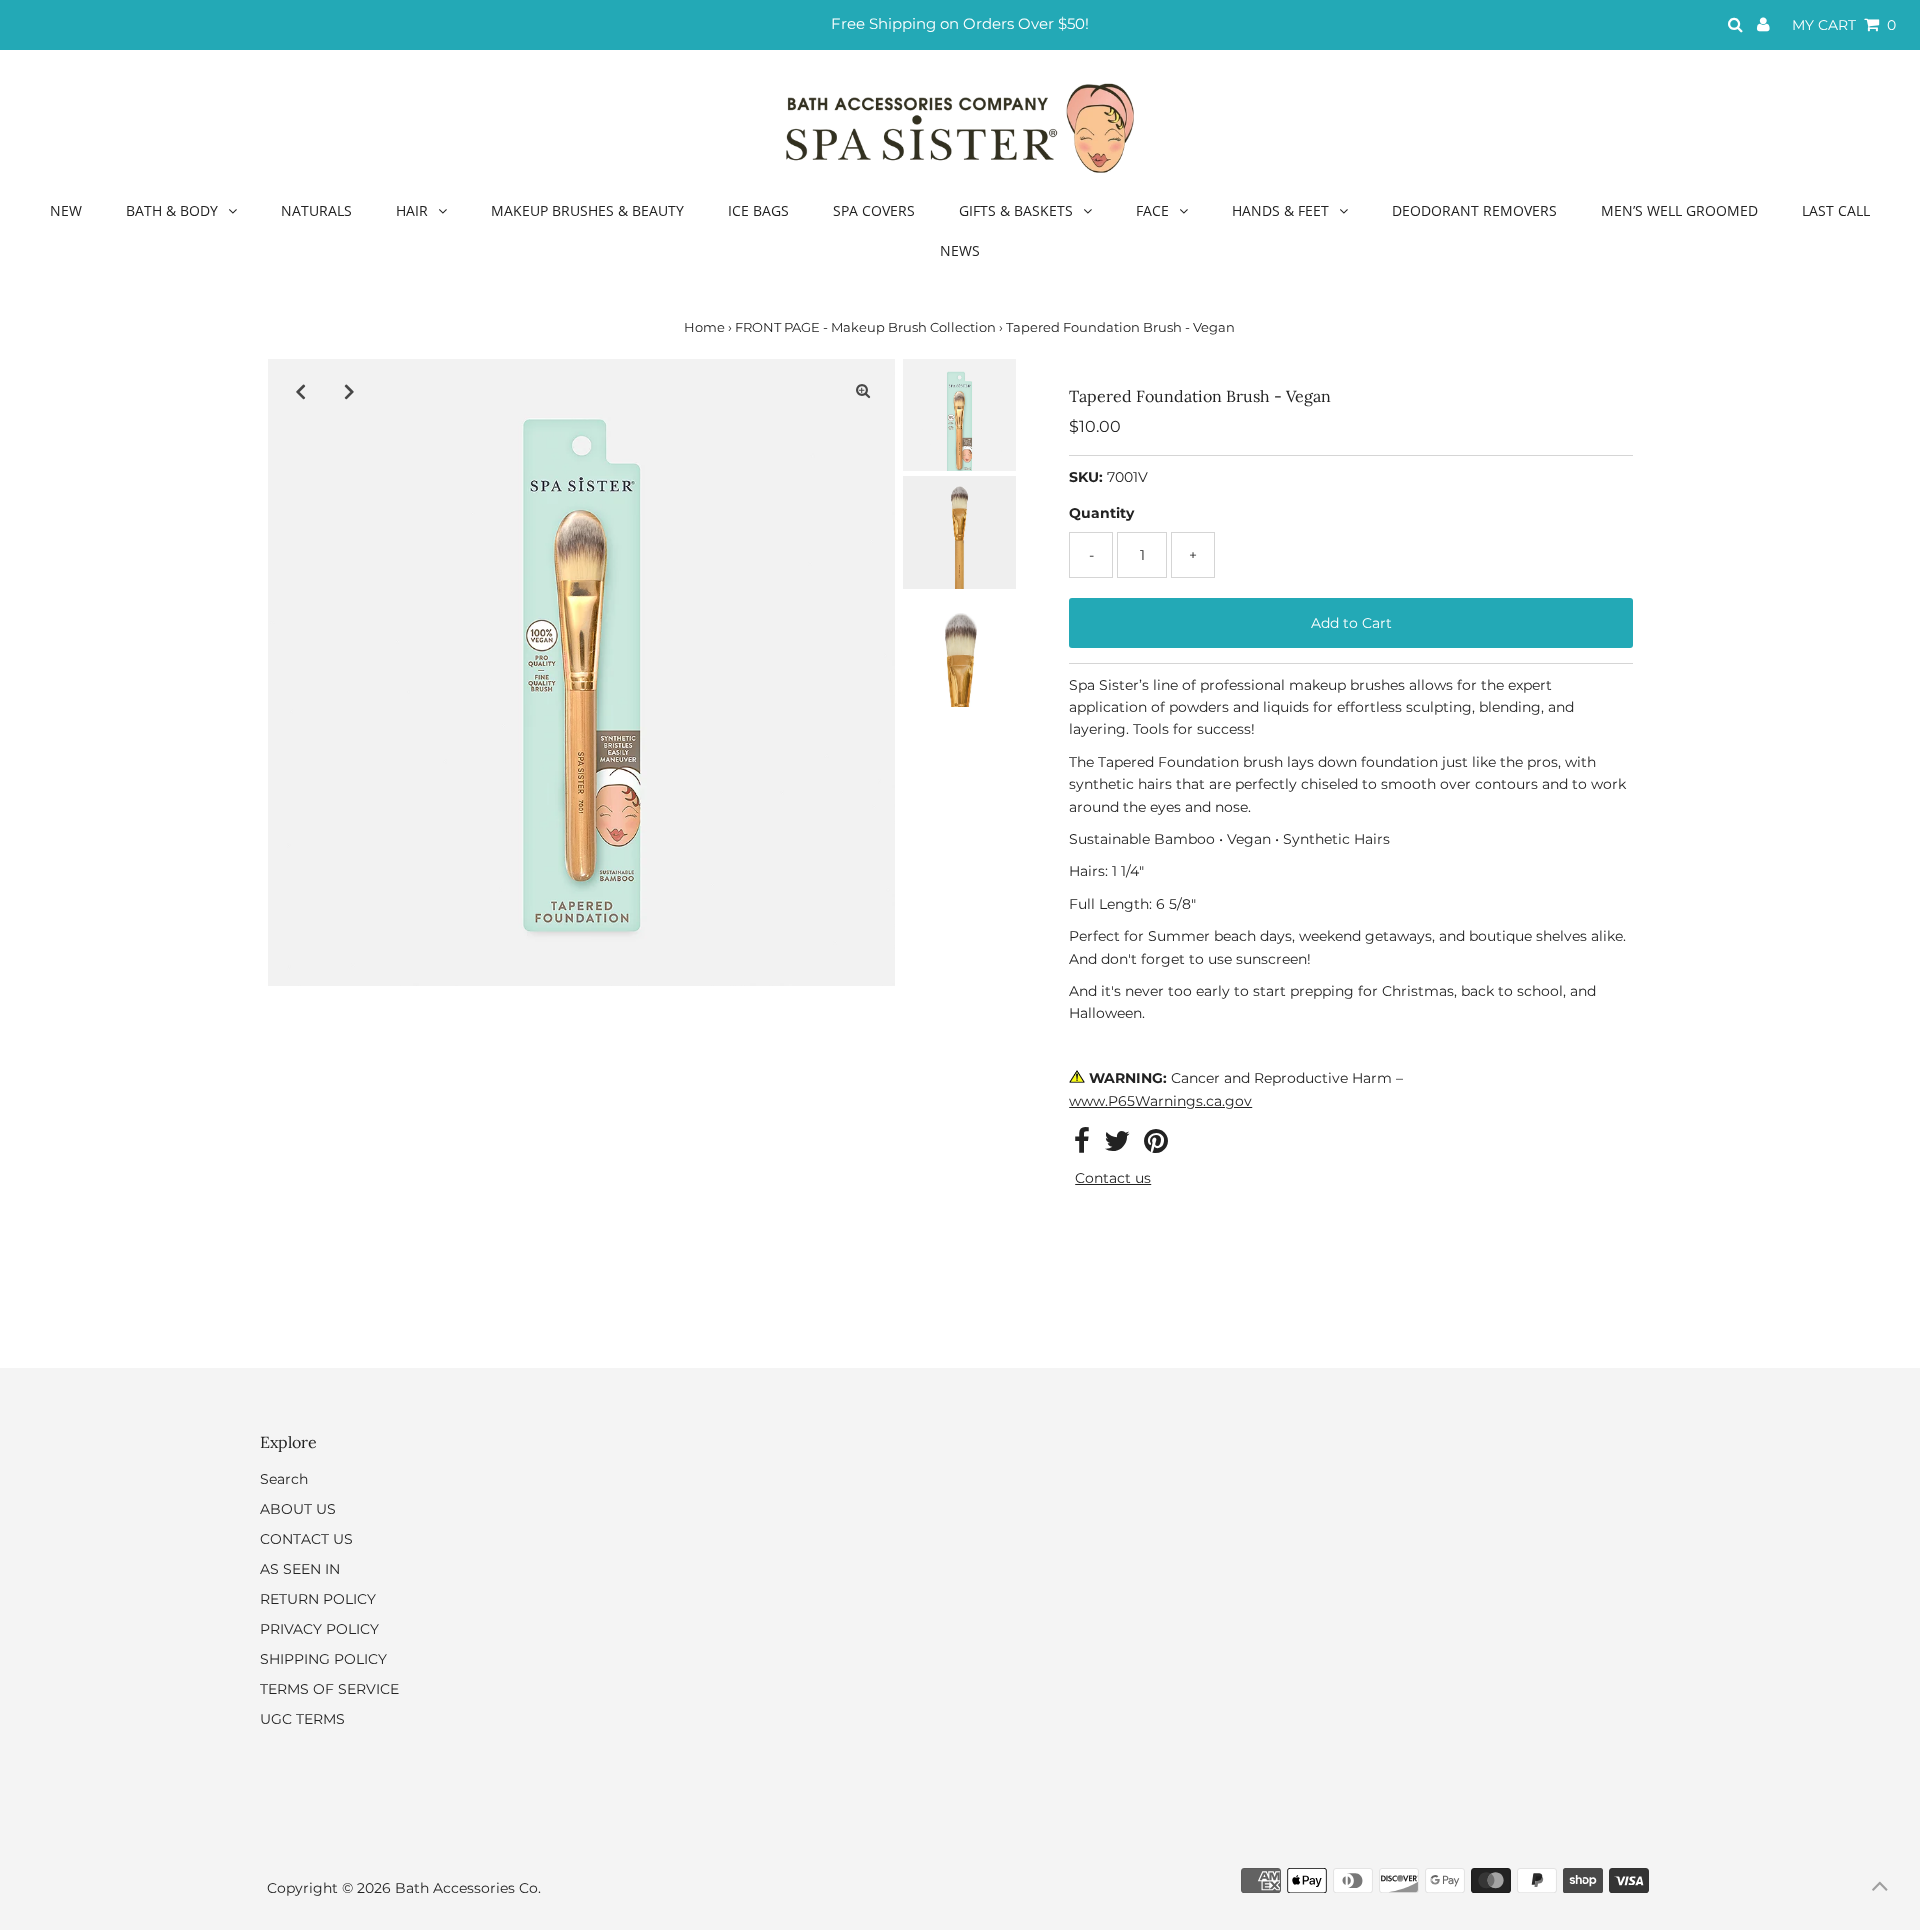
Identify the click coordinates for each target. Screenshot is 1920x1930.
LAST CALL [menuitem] (1836, 210)
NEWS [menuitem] (960, 250)
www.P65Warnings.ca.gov (1160, 1101)
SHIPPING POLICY (323, 1659)
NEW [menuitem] (66, 210)
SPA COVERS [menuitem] (874, 210)
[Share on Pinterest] (1156, 1146)
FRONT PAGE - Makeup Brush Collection (865, 327)
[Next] (349, 391)
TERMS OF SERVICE (329, 1689)
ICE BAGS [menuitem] (758, 210)
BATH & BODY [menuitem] (172, 210)
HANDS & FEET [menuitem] (1280, 210)
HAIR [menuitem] (412, 210)
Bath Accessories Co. (468, 1888)
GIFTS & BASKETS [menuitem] (1016, 210)
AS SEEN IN (300, 1569)
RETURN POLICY (318, 1599)
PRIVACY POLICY (319, 1629)
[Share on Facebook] (1082, 1146)
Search (284, 1479)
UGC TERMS (302, 1719)
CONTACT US (306, 1539)
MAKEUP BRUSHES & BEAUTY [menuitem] (587, 210)
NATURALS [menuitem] (316, 210)
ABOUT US (298, 1509)
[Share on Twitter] (1117, 1146)
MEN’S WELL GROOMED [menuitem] (1679, 210)
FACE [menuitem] (1152, 210)
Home (704, 327)
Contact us (1113, 1178)
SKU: (1086, 477)
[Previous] (300, 391)
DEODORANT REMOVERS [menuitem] (1474, 210)
